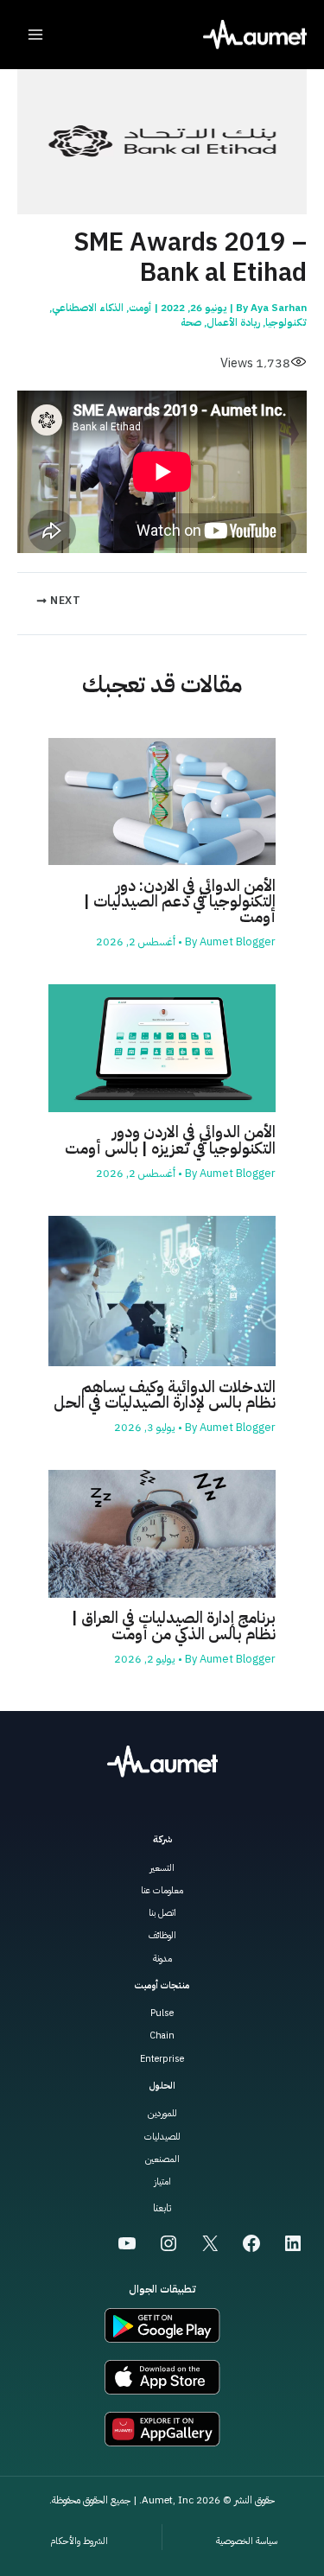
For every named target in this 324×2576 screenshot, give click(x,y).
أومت (140, 308)
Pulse (162, 2013)
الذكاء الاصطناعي (88, 308)
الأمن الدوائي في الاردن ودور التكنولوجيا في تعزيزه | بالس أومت (170, 1140)
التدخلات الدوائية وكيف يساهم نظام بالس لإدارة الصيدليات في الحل (165, 1395)
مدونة (162, 1959)
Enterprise (162, 2059)
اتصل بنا (162, 1913)
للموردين (162, 2113)
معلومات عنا (162, 1890)
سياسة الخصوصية (247, 2541)
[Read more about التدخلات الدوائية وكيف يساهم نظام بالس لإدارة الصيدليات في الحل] (162, 1290)
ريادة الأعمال (233, 322)
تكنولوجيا (286, 322)
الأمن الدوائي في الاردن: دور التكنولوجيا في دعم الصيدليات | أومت (180, 901)
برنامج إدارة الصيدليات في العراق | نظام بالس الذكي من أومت (174, 1625)
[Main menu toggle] (35, 35)
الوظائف (162, 1935)
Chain (162, 2035)
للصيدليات (162, 2137)
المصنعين (162, 2159)
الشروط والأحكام (79, 2541)
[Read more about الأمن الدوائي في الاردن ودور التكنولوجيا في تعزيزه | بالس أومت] (162, 1047)
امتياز (162, 2182)
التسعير (162, 1868)
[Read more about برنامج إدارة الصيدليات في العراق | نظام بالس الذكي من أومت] (162, 1533)
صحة (191, 322)
